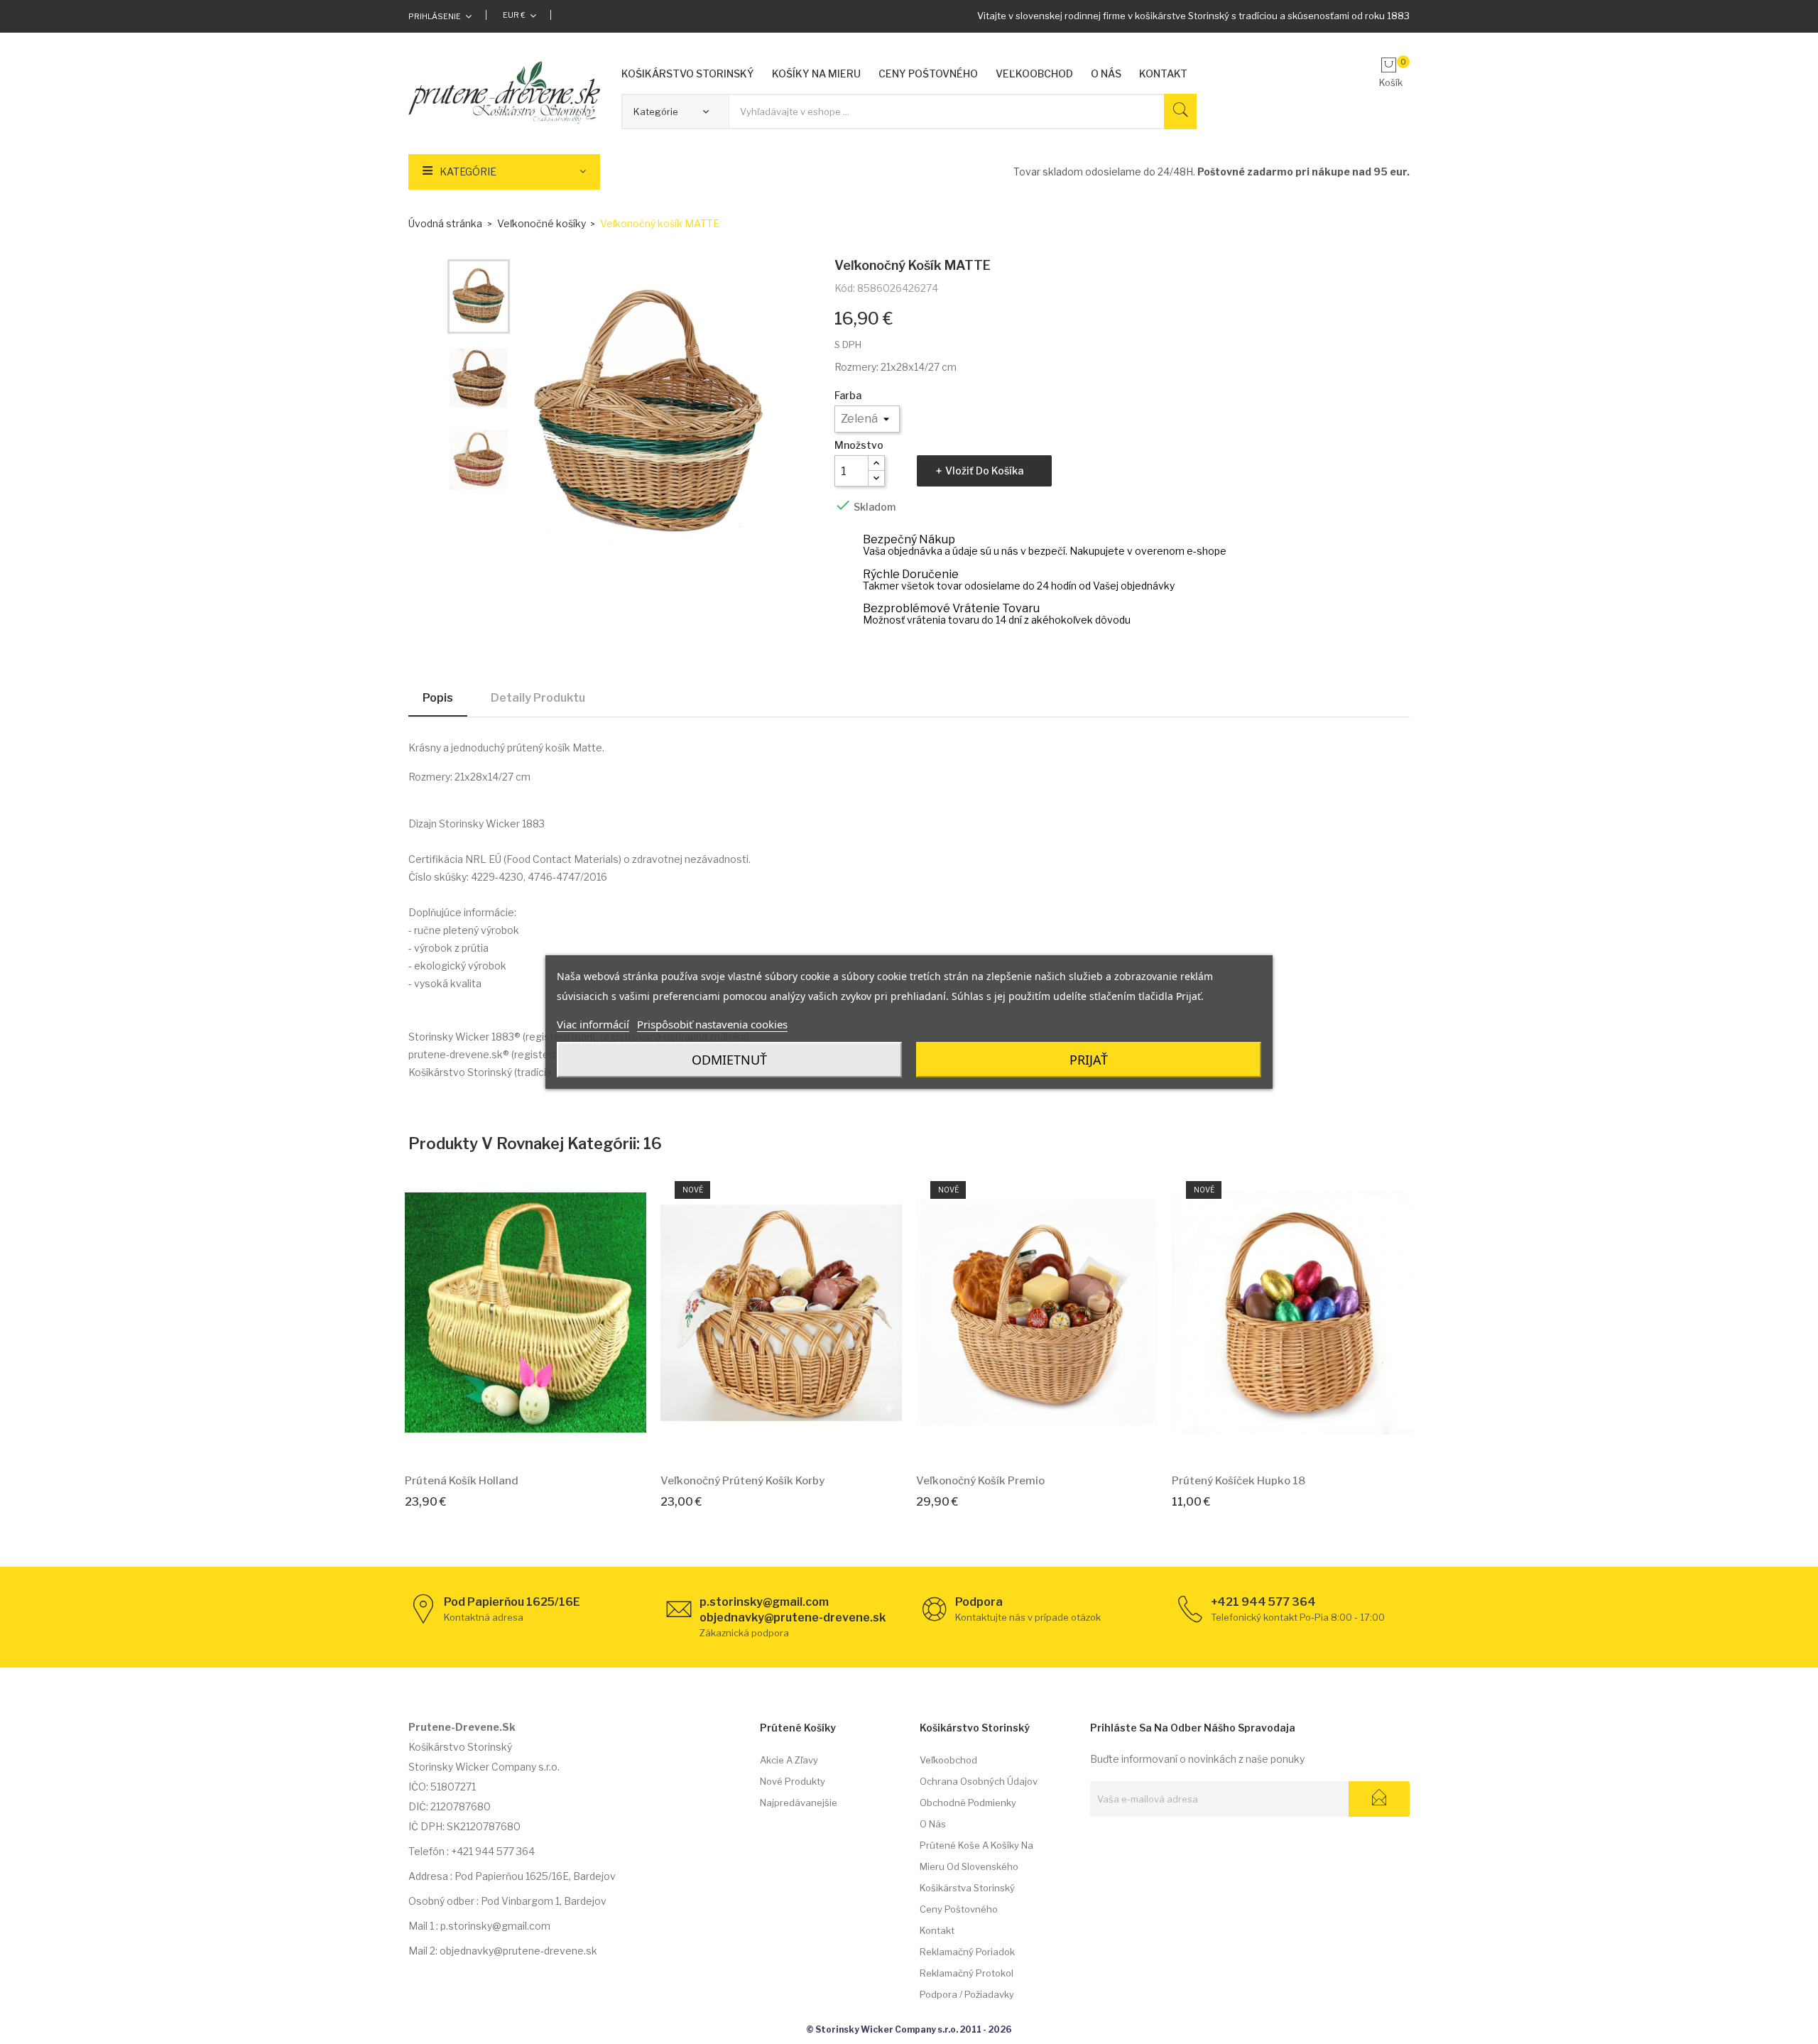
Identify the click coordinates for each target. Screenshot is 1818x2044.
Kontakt (937, 1930)
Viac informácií (593, 1024)
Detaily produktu (538, 698)
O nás (933, 1824)
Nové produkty (793, 1781)
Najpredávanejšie (799, 1803)
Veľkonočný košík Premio (980, 1481)
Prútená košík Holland (462, 1481)
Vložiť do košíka (984, 471)
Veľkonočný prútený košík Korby (742, 1481)
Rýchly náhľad (542, 1441)
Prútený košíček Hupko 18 (1239, 1481)
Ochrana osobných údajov (979, 1781)
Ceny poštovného (959, 1909)
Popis (438, 698)
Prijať (1089, 1060)
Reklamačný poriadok (967, 1952)
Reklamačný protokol (967, 1973)
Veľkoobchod (948, 1760)
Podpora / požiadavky (967, 1994)
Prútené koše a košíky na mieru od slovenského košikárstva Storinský (976, 1866)
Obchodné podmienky (968, 1803)
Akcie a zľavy (789, 1760)
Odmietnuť (729, 1060)
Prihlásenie (435, 16)
